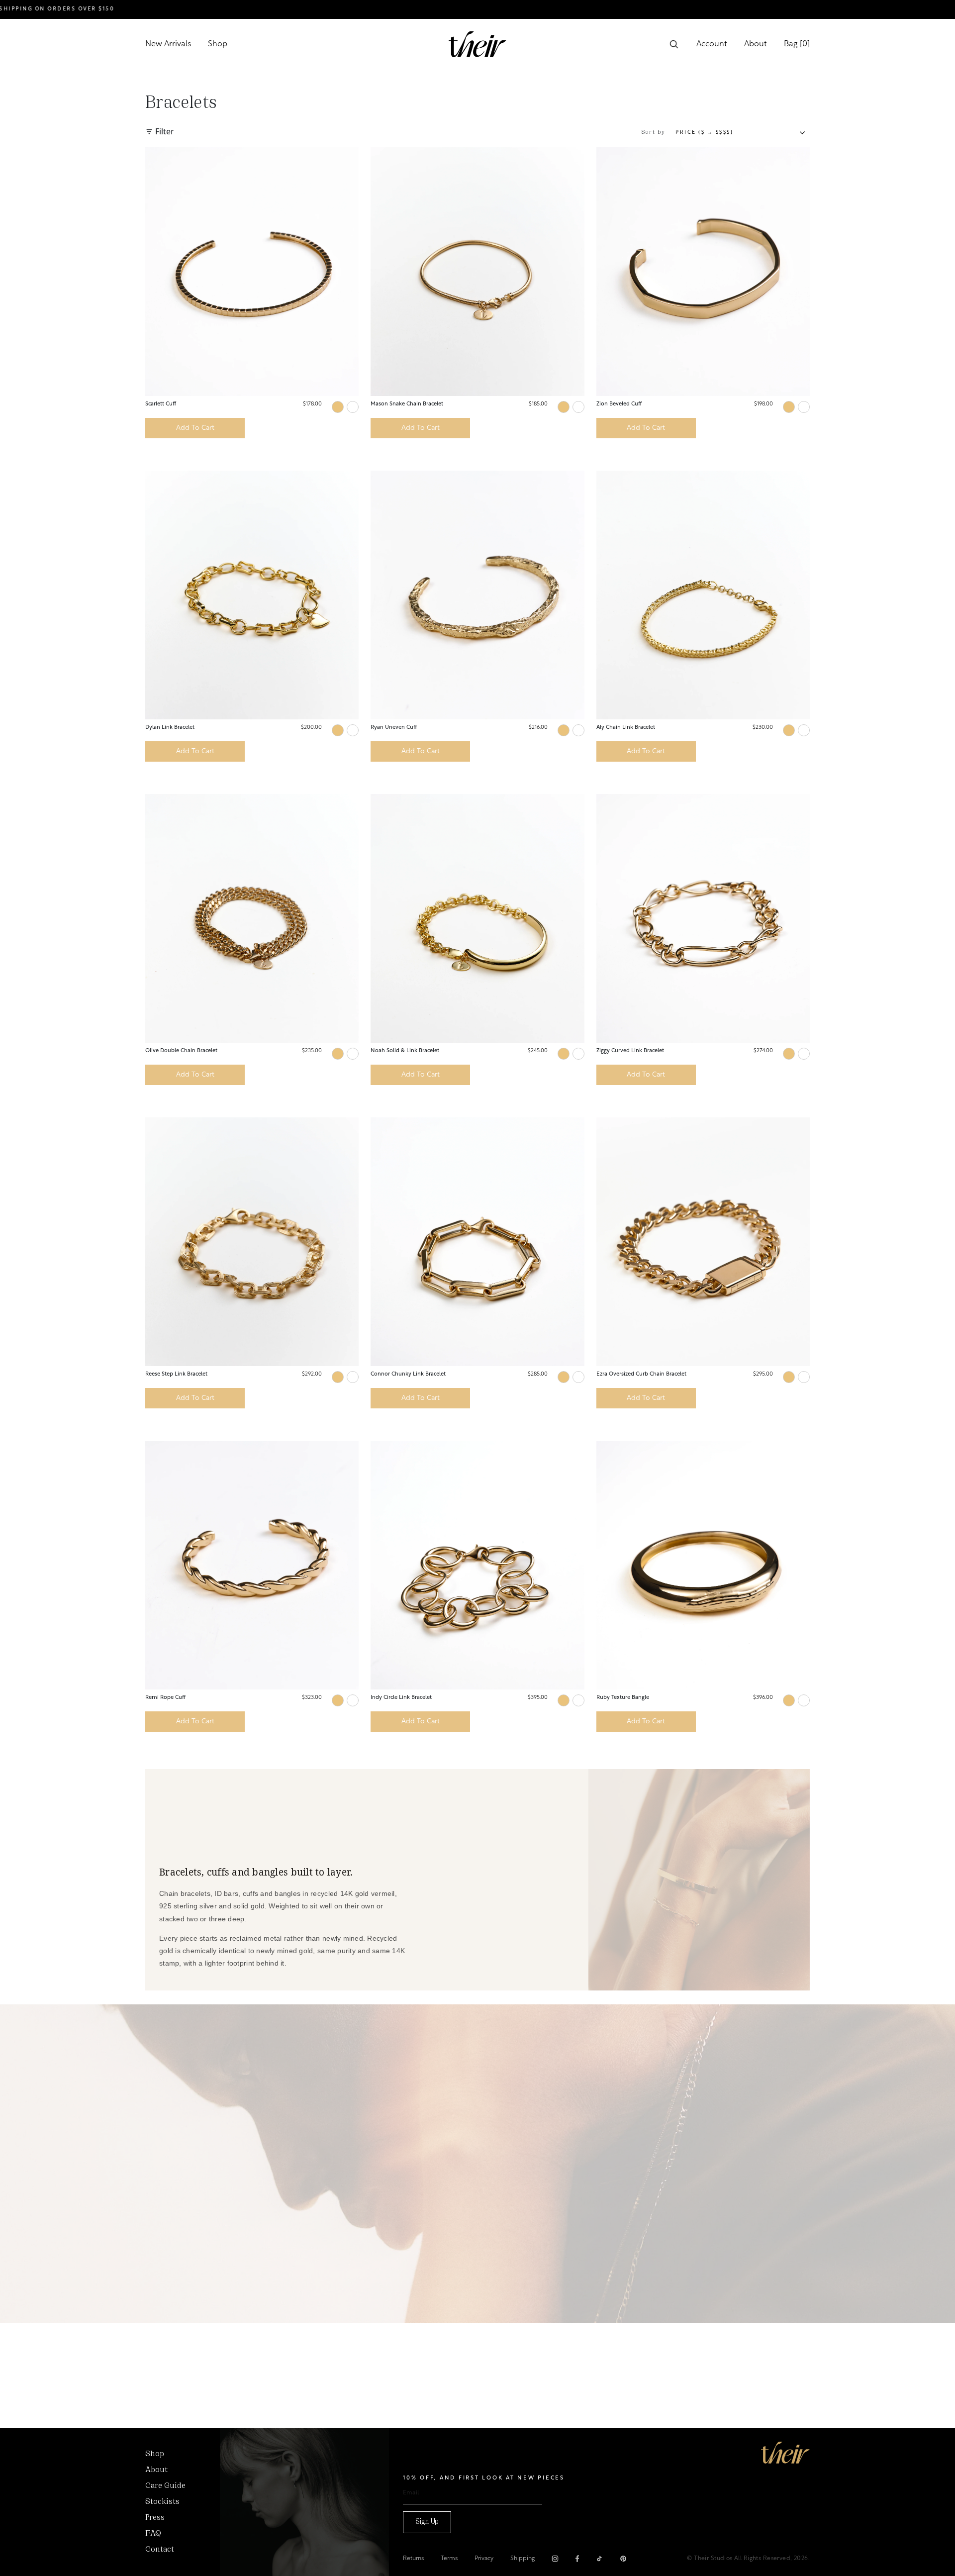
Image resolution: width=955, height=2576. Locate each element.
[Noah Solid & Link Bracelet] (477, 918)
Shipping (523, 2559)
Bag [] (797, 44)
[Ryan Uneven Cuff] (477, 595)
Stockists (162, 2502)
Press (155, 2518)
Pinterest (623, 2559)
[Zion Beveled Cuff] (703, 272)
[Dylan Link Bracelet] (252, 595)
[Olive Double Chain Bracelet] (252, 918)
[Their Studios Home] (477, 44)
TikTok (599, 2559)
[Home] (785, 2453)
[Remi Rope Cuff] (252, 1565)
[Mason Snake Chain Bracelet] (477, 272)
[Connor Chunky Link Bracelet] (477, 1242)
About (756, 44)
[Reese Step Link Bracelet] (252, 1242)
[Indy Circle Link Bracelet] (477, 1565)
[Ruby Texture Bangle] (703, 1565)
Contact (160, 2550)
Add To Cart (195, 428)
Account (712, 44)
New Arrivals (168, 44)
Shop (218, 44)
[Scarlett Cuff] (252, 272)
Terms (449, 2559)
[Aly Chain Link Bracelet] (703, 595)
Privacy (484, 2559)
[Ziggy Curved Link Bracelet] (703, 918)
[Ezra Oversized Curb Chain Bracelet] (703, 1242)
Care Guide (165, 2486)
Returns (413, 2559)
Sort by (654, 132)
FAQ (153, 2534)
